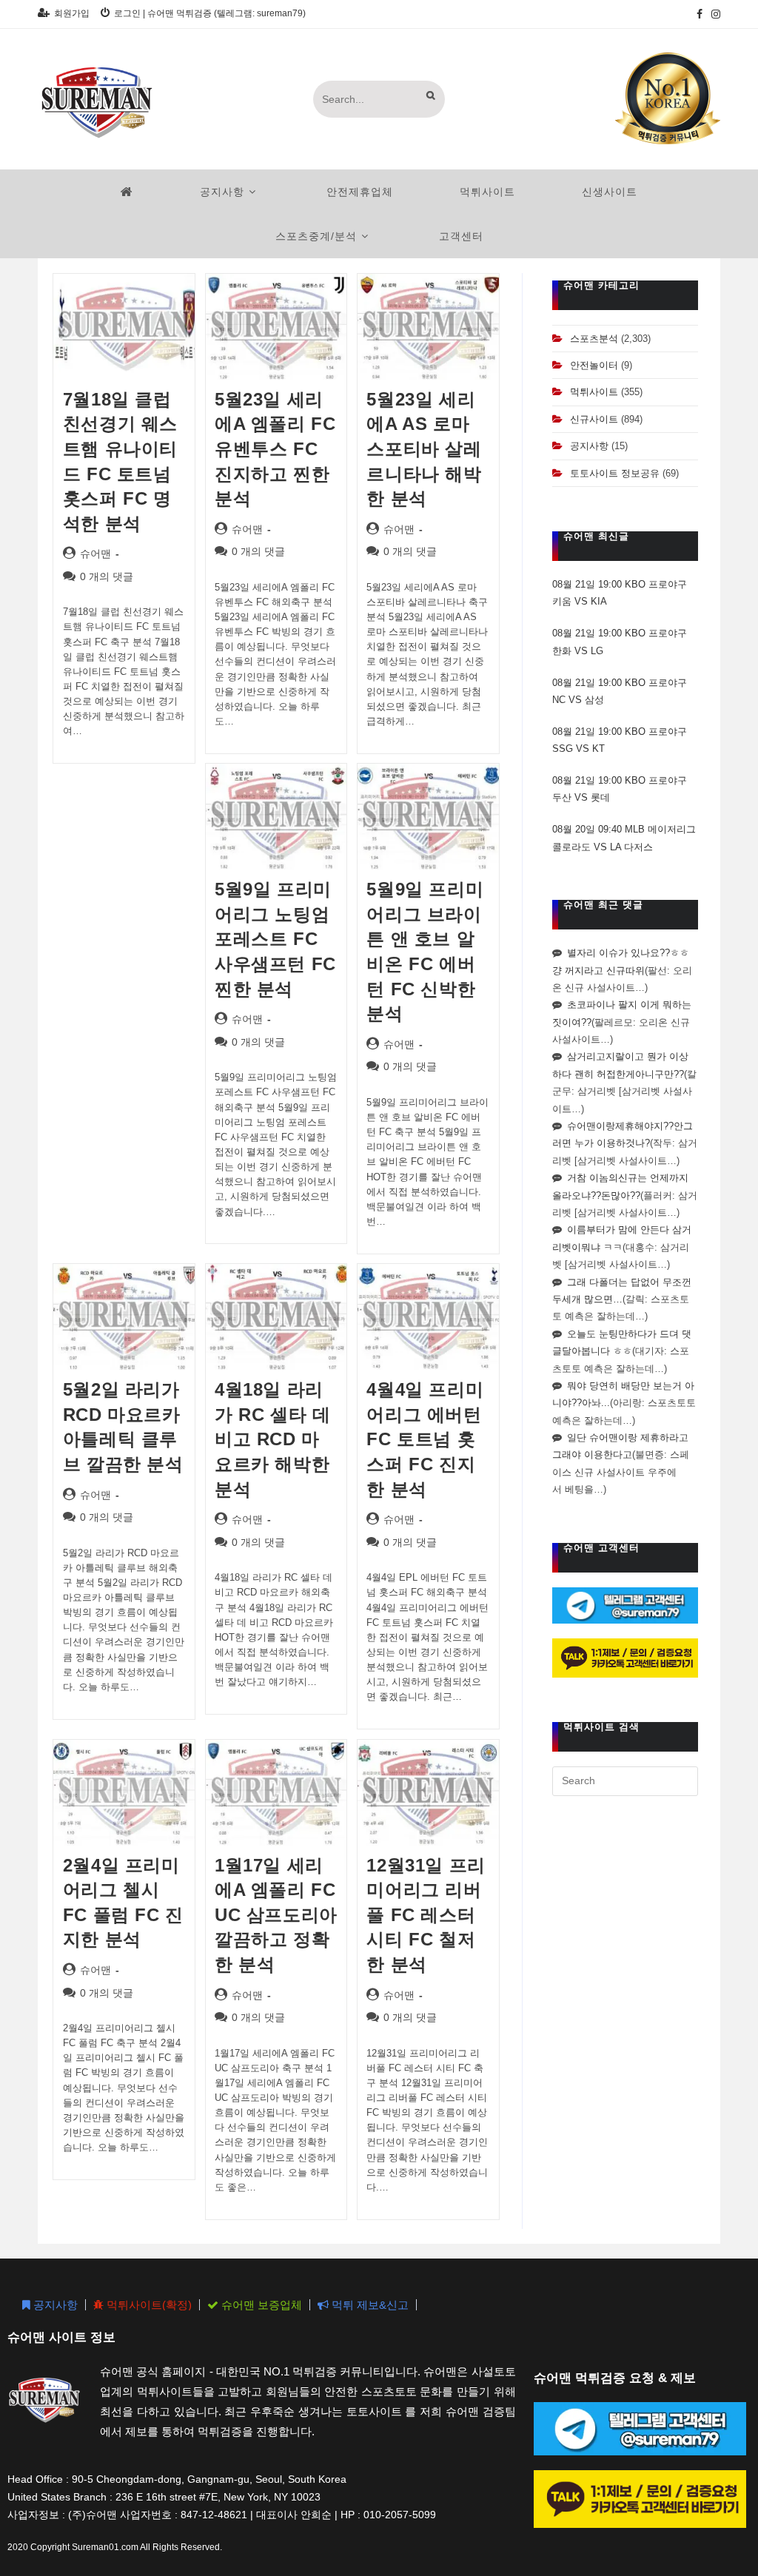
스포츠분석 (594, 339)
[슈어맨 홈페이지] (127, 192)
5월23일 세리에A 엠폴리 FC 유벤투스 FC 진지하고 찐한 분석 (275, 449)
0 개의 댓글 (107, 576)
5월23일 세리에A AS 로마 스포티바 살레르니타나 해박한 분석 (424, 449)
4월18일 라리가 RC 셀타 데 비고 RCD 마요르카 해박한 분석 (272, 1439)
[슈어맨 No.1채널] (668, 98)
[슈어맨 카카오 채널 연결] (625, 1657)
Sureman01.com (105, 2547)
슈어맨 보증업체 (260, 2305)
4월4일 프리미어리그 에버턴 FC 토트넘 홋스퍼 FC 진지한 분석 (425, 1439)
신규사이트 (594, 419)
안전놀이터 (594, 365)
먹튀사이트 (594, 392)
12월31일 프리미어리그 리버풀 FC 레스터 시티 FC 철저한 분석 (426, 1915)
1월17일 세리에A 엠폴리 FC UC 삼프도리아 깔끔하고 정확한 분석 (276, 1915)
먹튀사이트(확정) (148, 2305)
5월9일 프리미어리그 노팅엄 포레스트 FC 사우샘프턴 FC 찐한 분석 (275, 939)
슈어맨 (95, 554)
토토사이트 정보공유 (615, 473)
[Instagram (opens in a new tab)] (714, 14)
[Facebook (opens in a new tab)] (700, 14)
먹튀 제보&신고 (369, 2305)
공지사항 (589, 446)
